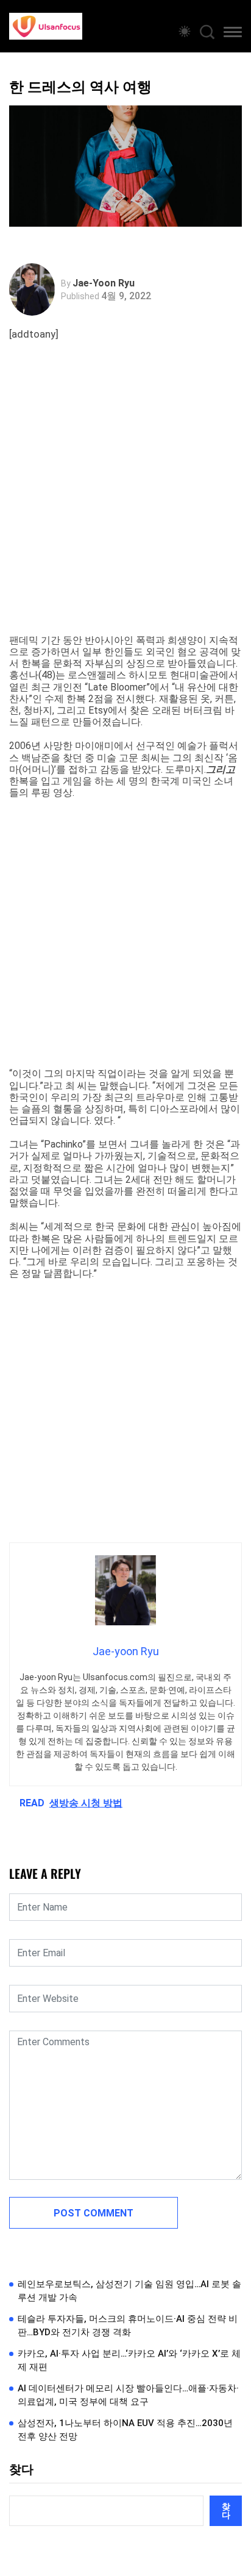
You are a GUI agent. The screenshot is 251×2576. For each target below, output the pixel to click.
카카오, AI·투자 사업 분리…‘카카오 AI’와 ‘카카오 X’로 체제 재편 (129, 2361)
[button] (233, 34)
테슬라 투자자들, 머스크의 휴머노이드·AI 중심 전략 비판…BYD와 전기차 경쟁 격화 (128, 2326)
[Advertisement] (125, 503)
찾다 (21, 2469)
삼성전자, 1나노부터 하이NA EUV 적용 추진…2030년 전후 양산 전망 (125, 2430)
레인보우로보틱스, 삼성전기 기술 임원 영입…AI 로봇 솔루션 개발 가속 (129, 2291)
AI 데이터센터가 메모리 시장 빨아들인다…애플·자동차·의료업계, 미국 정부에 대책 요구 (128, 2395)
